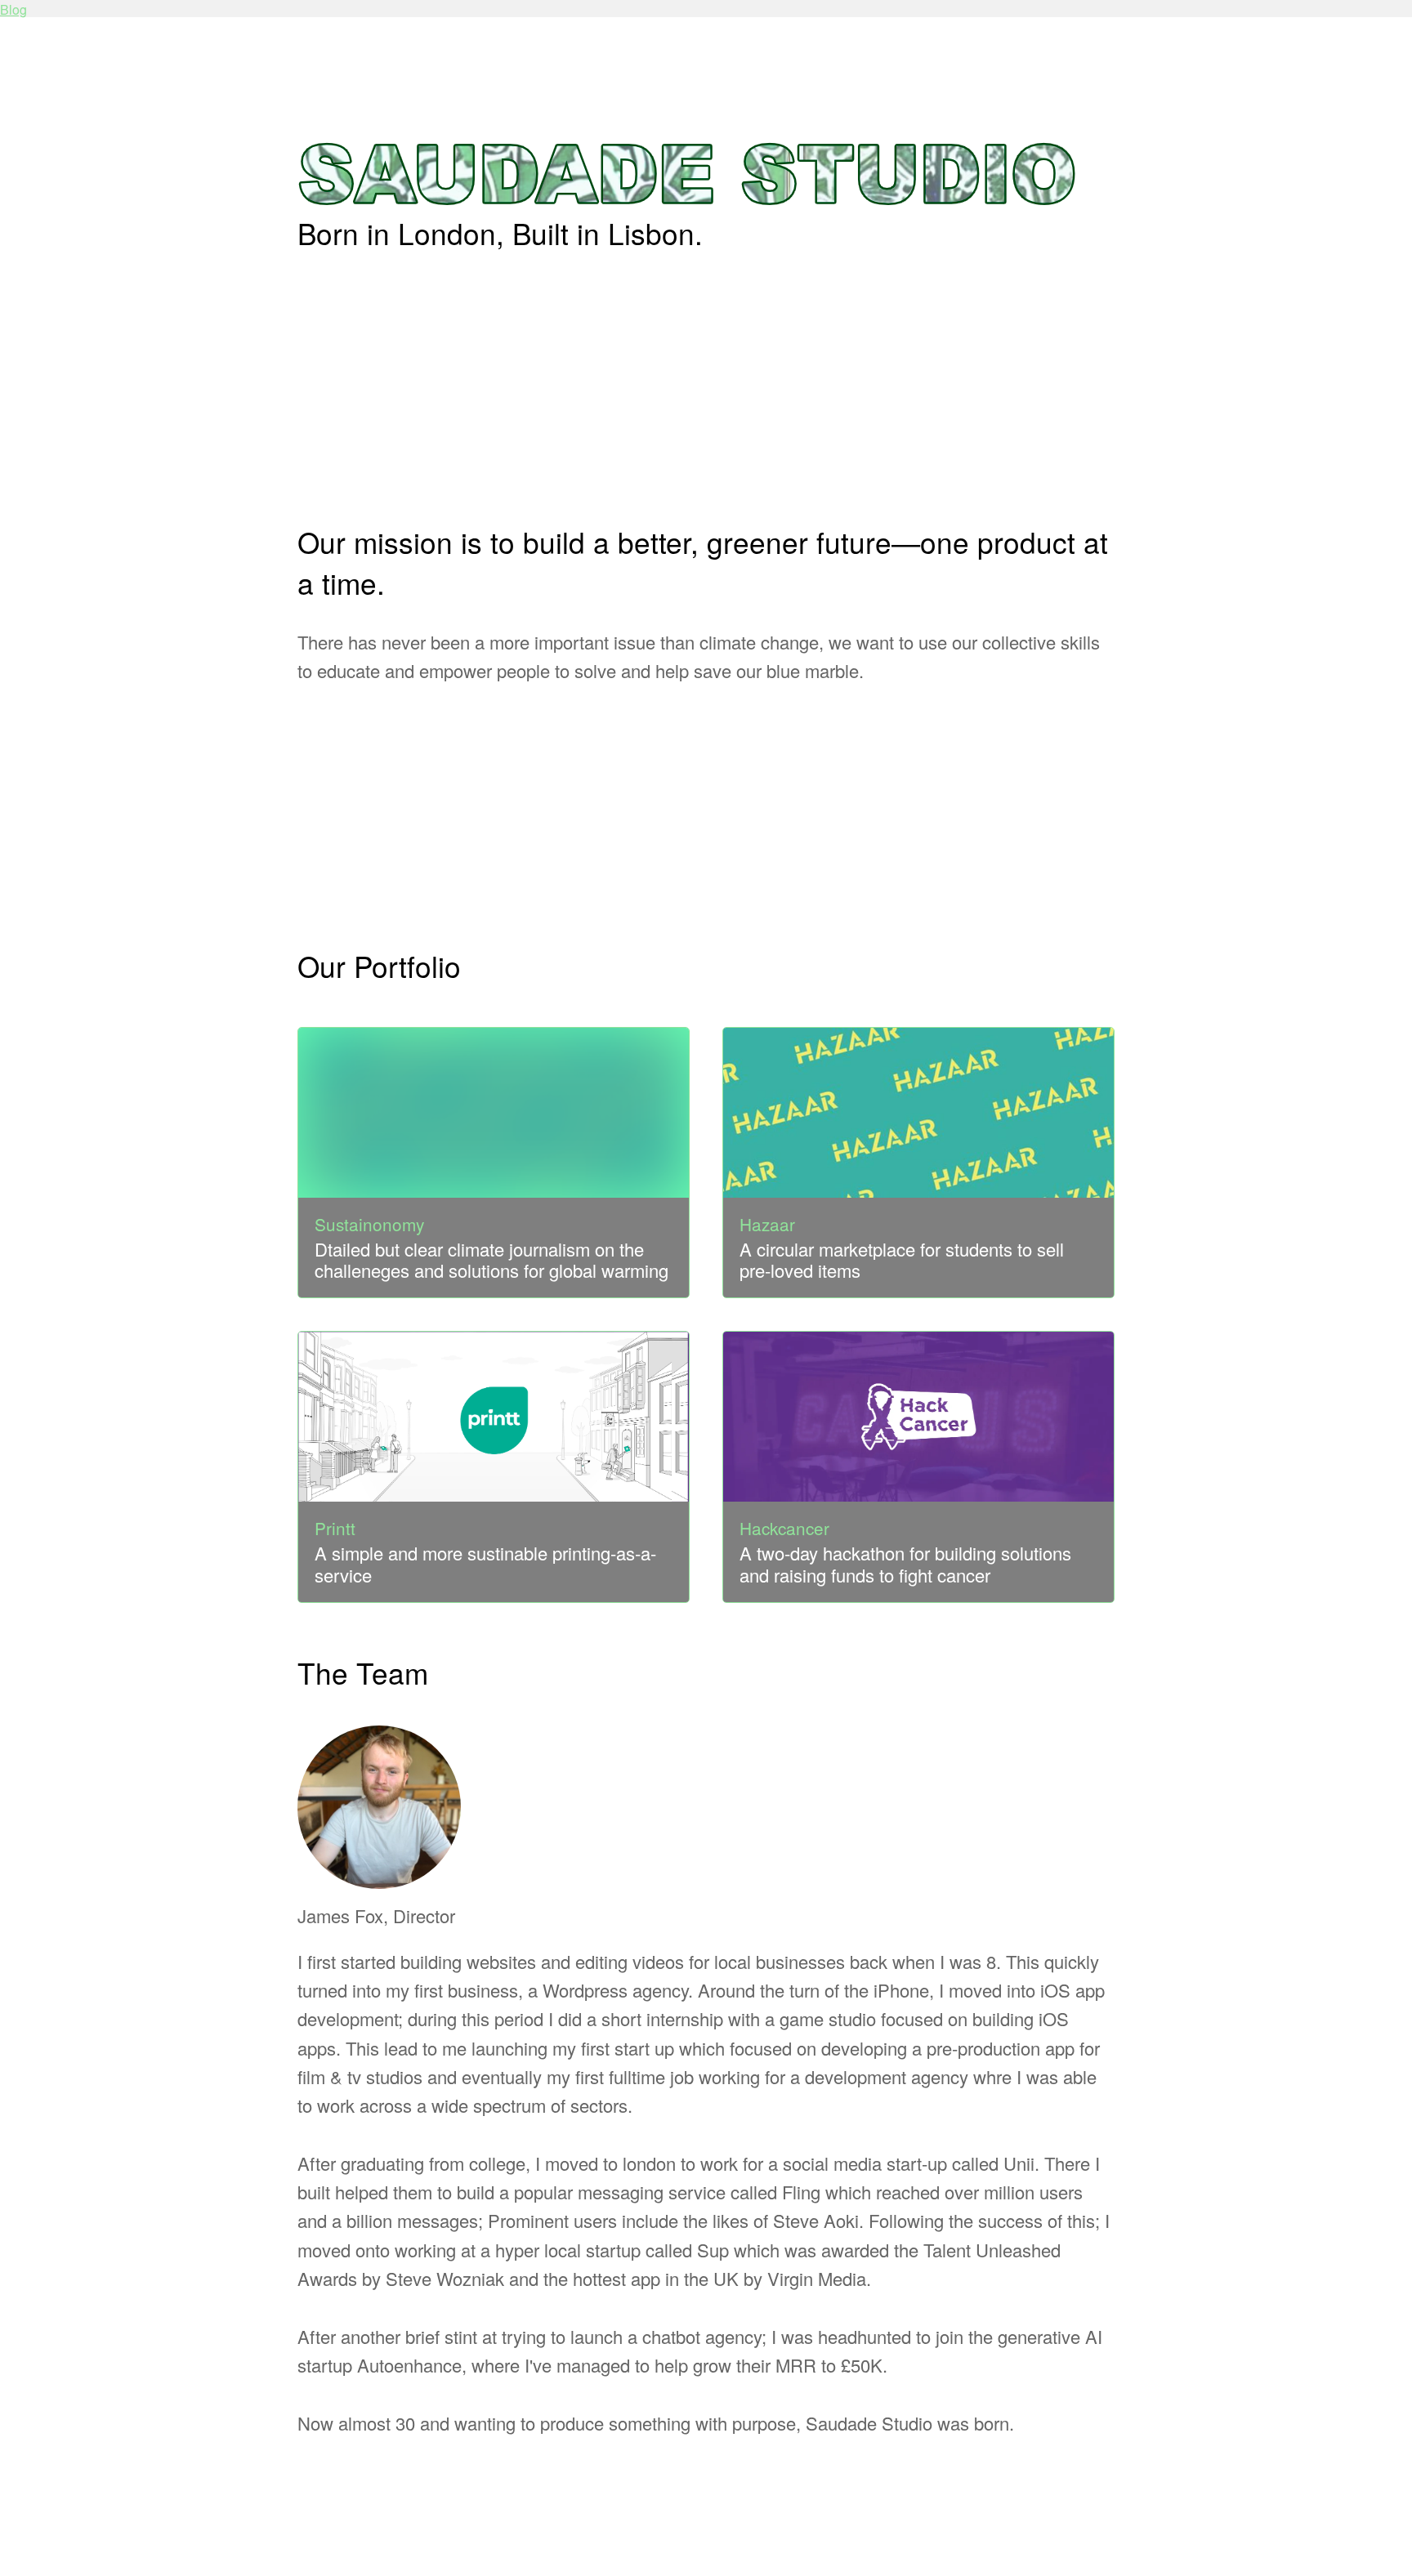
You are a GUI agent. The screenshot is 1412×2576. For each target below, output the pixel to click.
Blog (13, 9)
